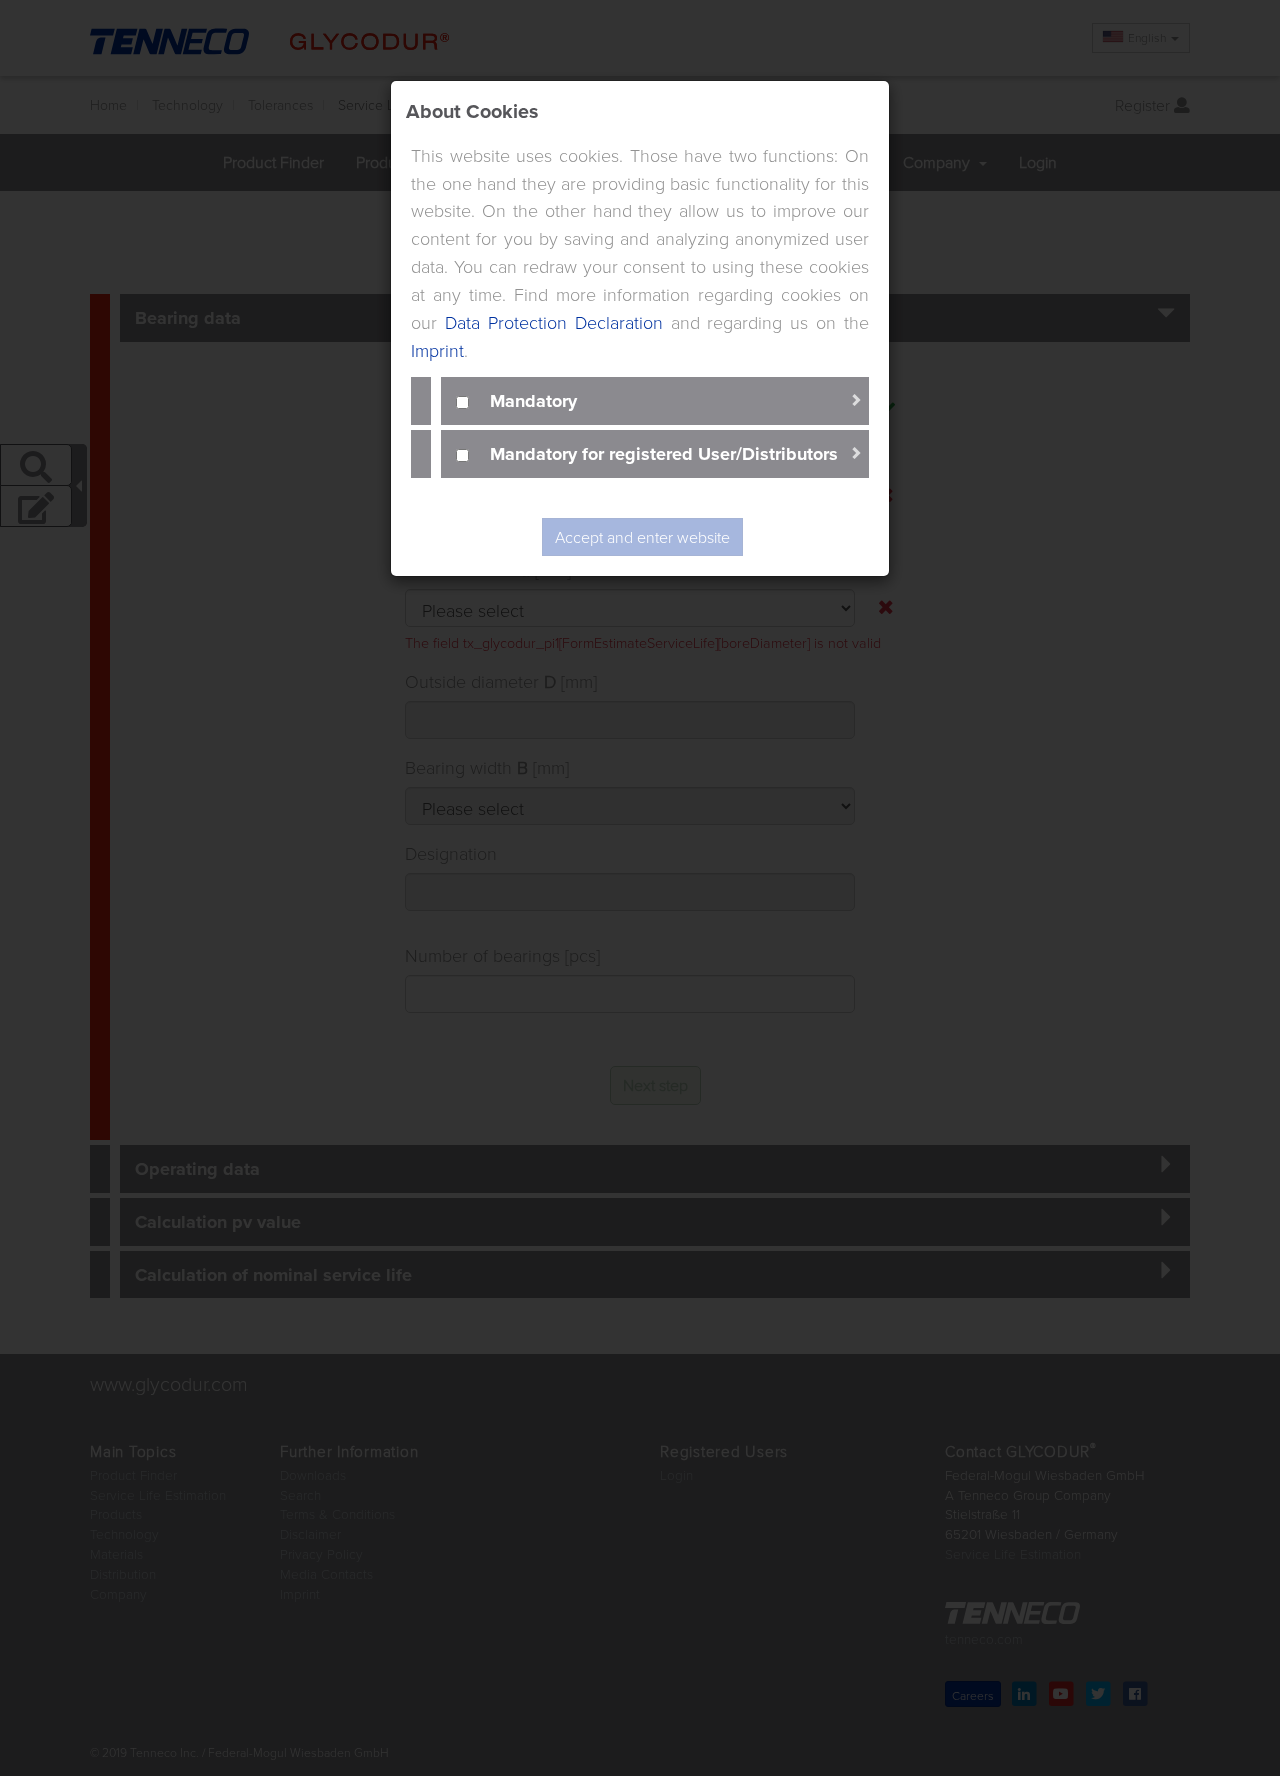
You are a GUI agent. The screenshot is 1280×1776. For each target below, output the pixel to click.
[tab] (655, 401)
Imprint (437, 350)
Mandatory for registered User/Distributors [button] (664, 453)
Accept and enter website (642, 537)
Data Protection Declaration (554, 322)
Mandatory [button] (533, 400)
